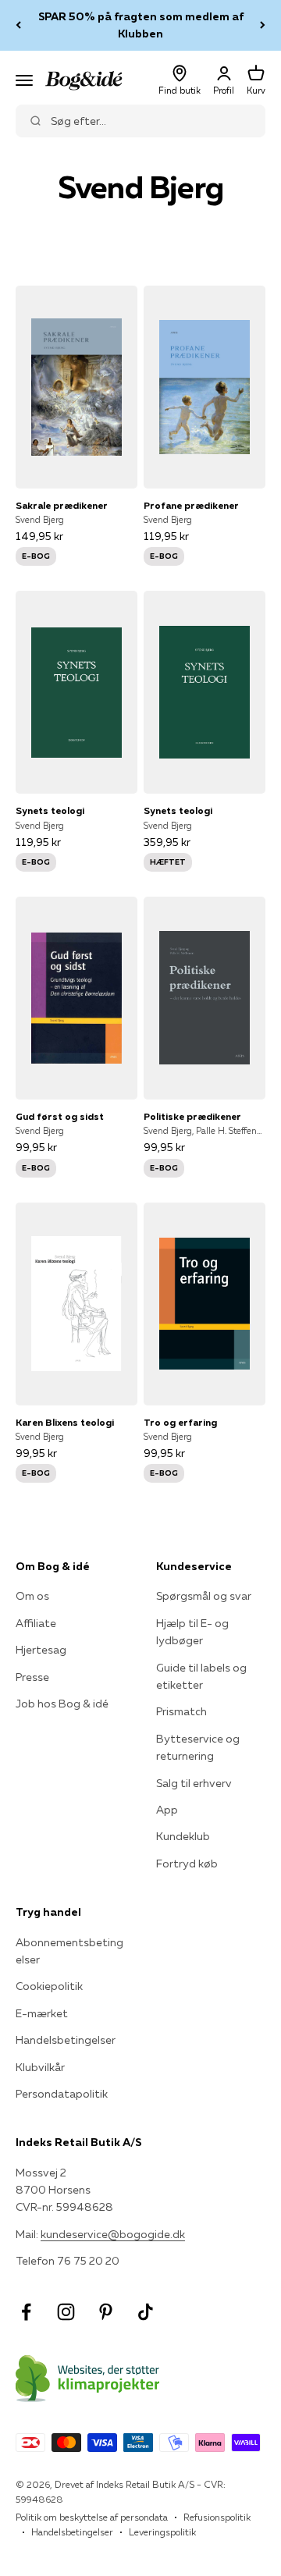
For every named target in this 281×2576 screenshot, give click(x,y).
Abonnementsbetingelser (69, 1951)
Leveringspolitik (162, 2532)
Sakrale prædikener (62, 505)
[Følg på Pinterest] (106, 2312)
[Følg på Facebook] (26, 2312)
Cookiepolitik (49, 1986)
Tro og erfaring (180, 1422)
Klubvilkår (40, 2067)
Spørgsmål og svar (204, 1596)
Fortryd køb (187, 1864)
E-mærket (42, 2013)
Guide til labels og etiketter (201, 1676)
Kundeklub (183, 1836)
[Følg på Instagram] (66, 2312)
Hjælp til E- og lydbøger (192, 1632)
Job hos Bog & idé (62, 1704)
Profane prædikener (191, 505)
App (167, 1810)
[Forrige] (18, 25)
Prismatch (181, 1711)
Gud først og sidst (60, 1116)
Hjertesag (41, 1650)
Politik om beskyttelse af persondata (92, 2517)
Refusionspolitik (217, 2517)
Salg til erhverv (194, 1783)
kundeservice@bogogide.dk (113, 2234)
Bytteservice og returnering (198, 1747)
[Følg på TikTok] (146, 2312)
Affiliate (36, 1623)
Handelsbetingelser (66, 2040)
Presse (32, 1677)
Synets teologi (50, 810)
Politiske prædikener (192, 1116)
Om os (32, 1596)
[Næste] (263, 25)
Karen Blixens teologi (65, 1422)
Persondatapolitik (62, 2094)
